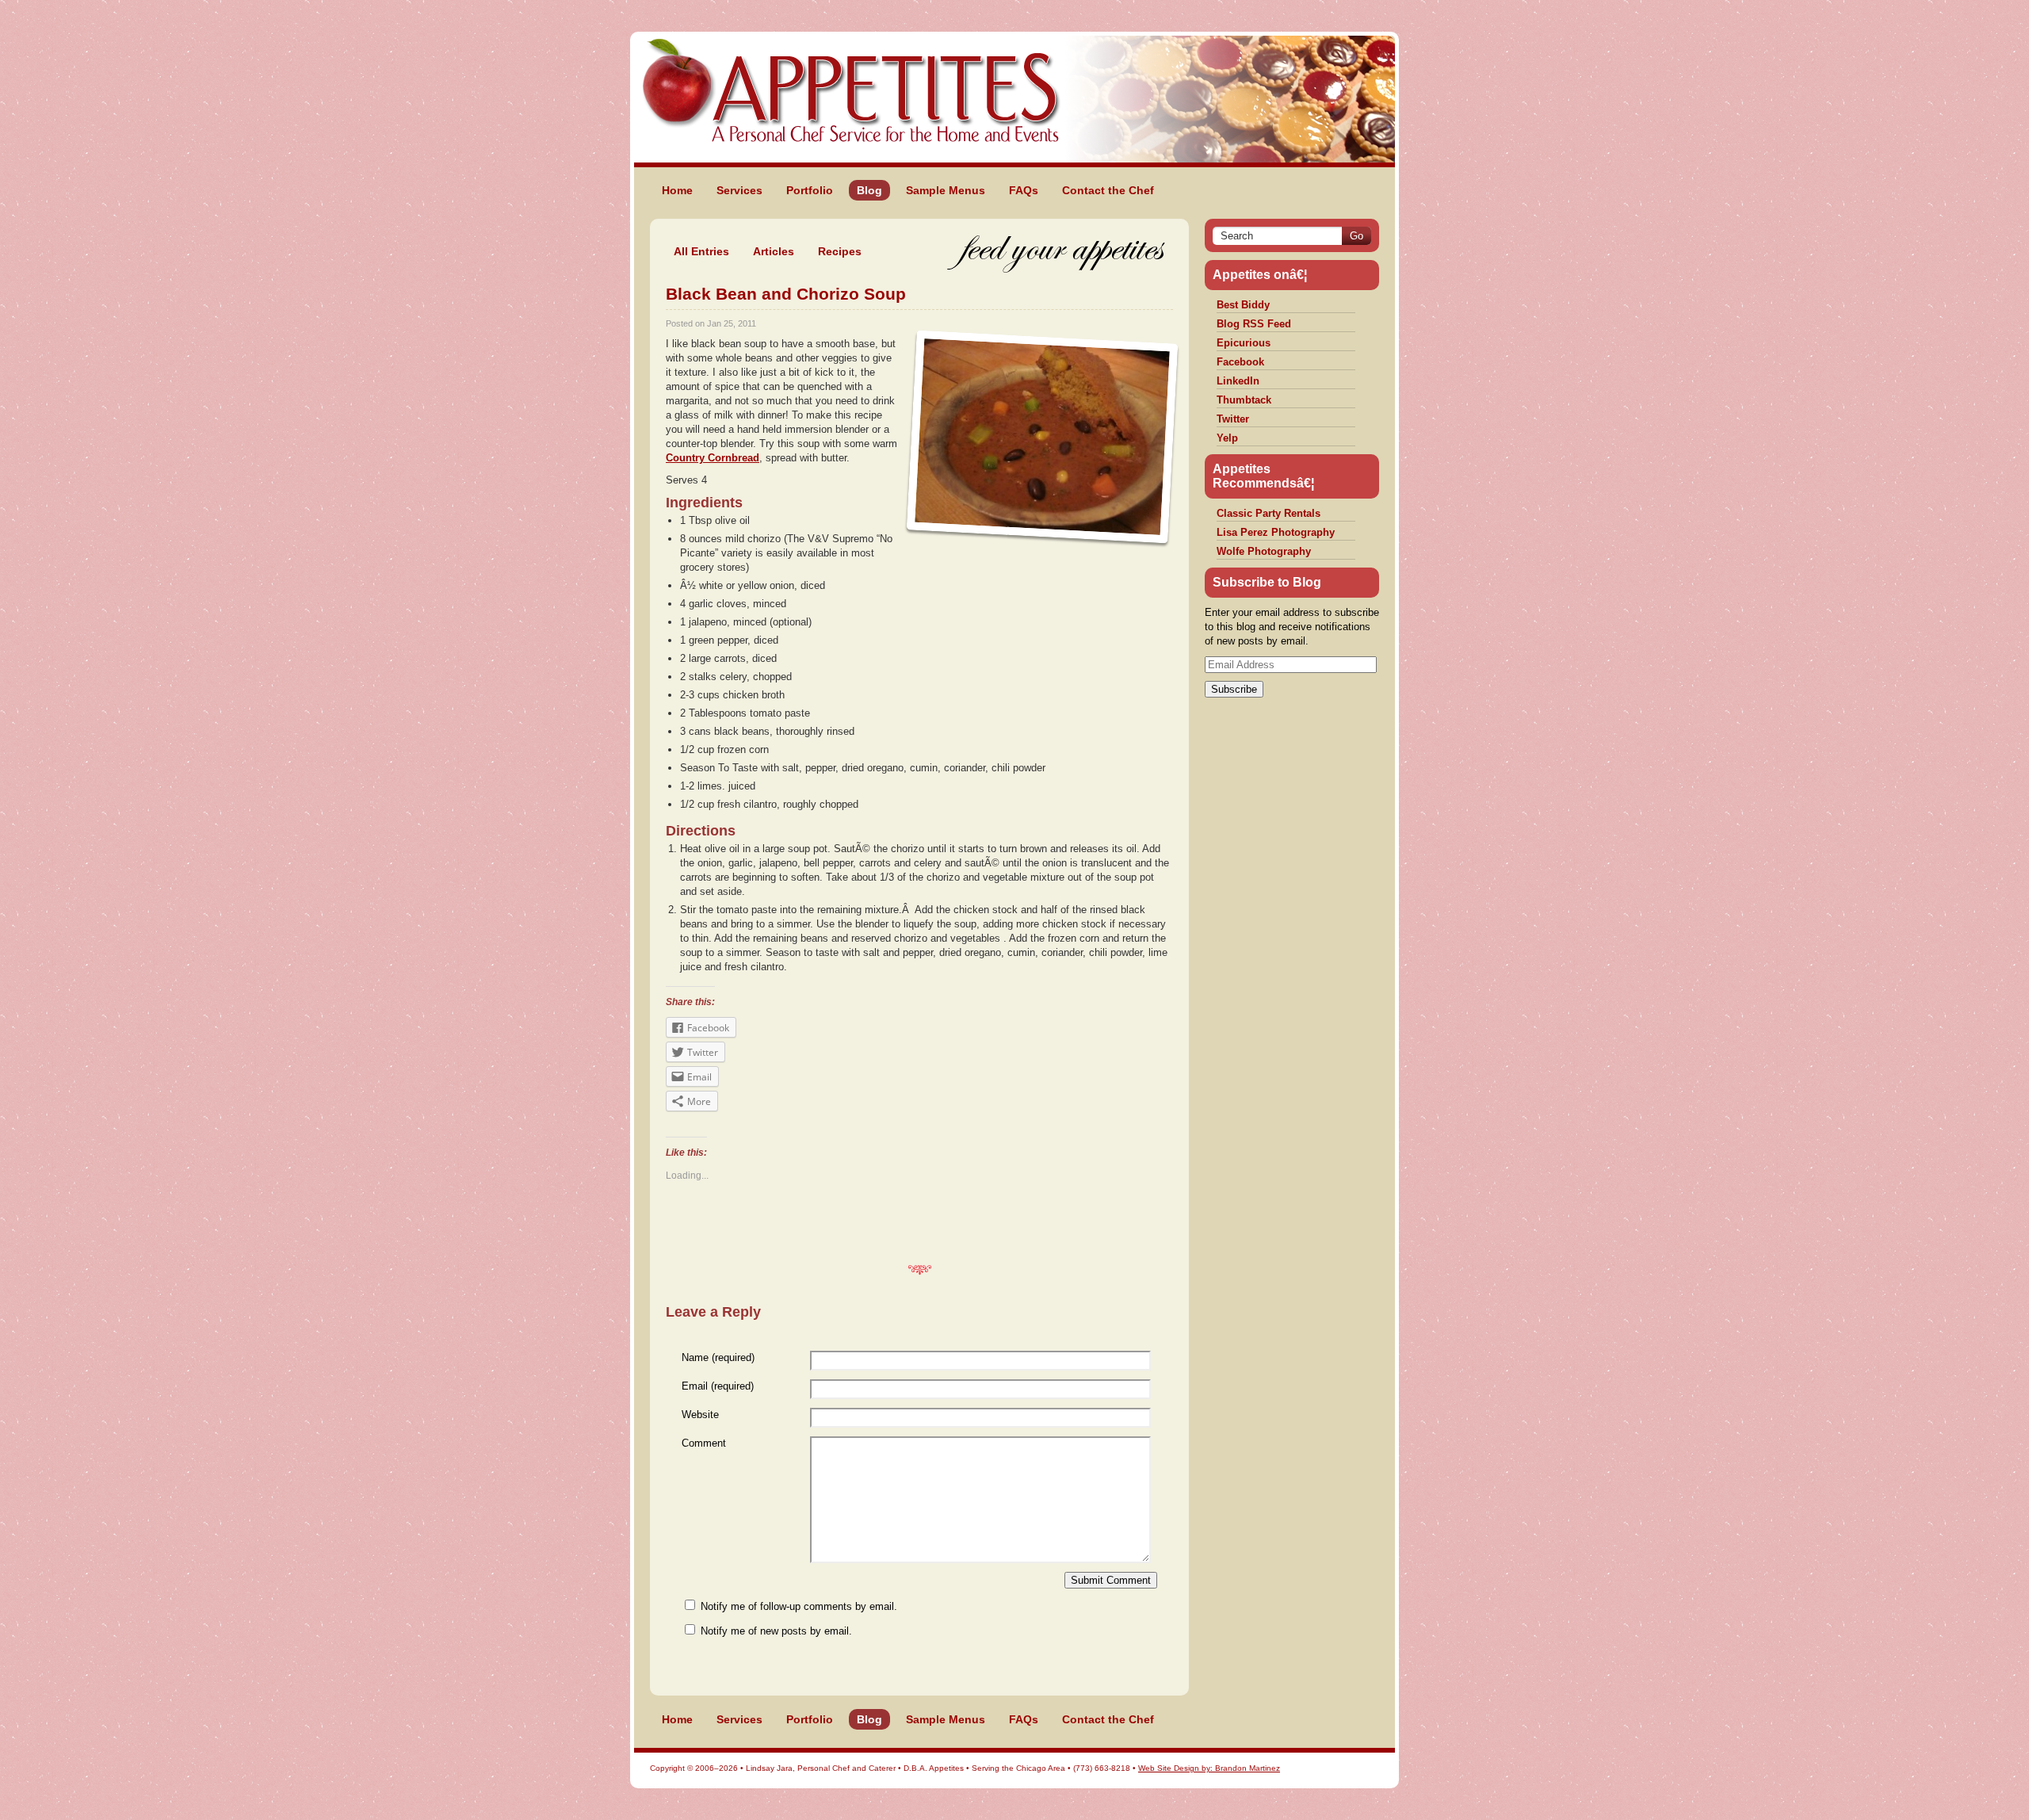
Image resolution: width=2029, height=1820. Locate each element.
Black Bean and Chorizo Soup (786, 294)
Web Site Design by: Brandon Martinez (1209, 1768)
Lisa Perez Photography (1276, 532)
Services (739, 190)
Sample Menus (946, 190)
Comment (704, 1443)
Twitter (1233, 419)
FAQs (1024, 190)
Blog (869, 190)
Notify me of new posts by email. (776, 1631)
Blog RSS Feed (1254, 324)
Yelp (1227, 438)
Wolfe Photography (1264, 551)
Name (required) (718, 1357)
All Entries (701, 251)
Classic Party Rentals (1269, 513)
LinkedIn (1238, 381)
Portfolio (810, 190)
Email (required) (718, 1386)
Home (677, 190)
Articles (774, 251)
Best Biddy (1243, 305)
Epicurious (1244, 343)
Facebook (1240, 362)
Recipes (840, 251)
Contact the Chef (1108, 190)
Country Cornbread (713, 458)
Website (700, 1415)
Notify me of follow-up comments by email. (799, 1606)
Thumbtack (1244, 400)
